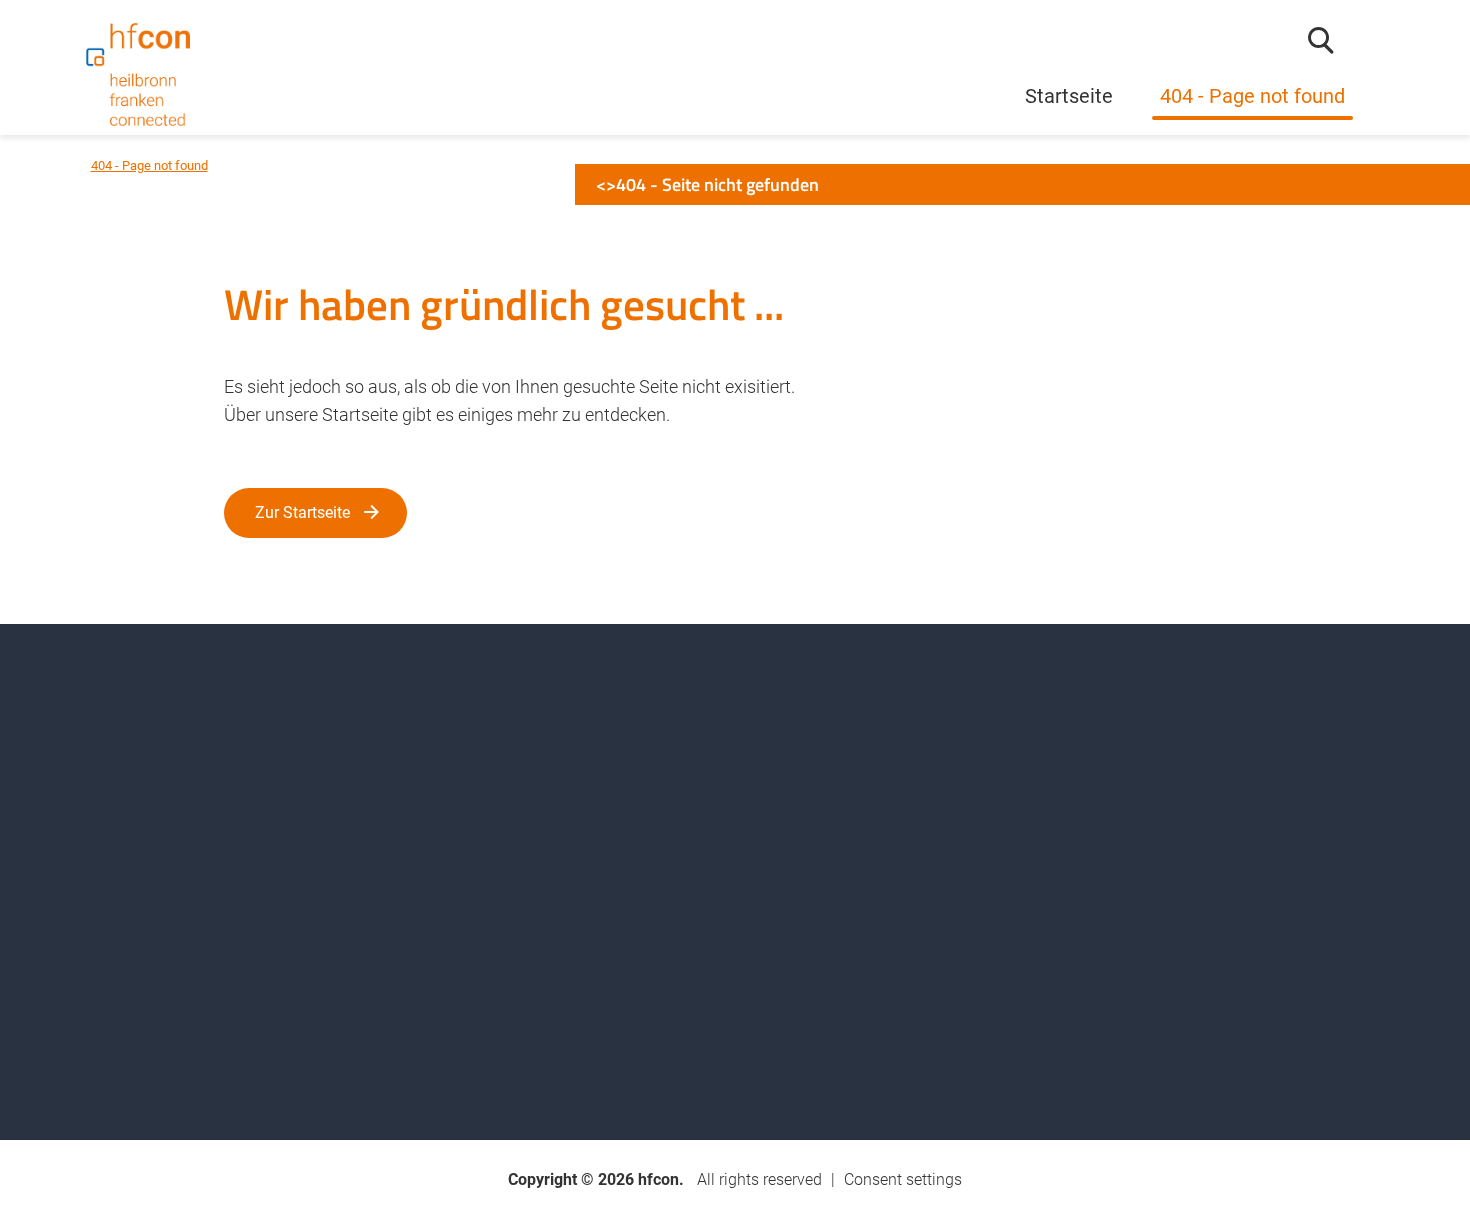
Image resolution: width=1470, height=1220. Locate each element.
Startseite (1069, 96)
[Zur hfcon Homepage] (138, 75)
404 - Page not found (1252, 96)
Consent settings (903, 1179)
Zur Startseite (302, 512)
